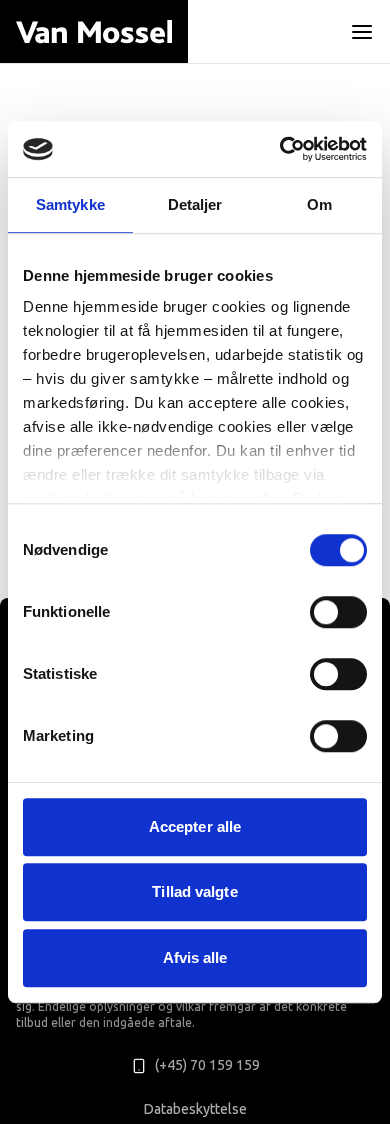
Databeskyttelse (195, 1109)
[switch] (338, 612)
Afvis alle (195, 957)
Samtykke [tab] (70, 204)
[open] (362, 32)
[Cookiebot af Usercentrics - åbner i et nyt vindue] (280, 149)
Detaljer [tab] (195, 204)
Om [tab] (319, 204)
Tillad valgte (194, 891)
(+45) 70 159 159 (207, 1065)
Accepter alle (195, 826)
